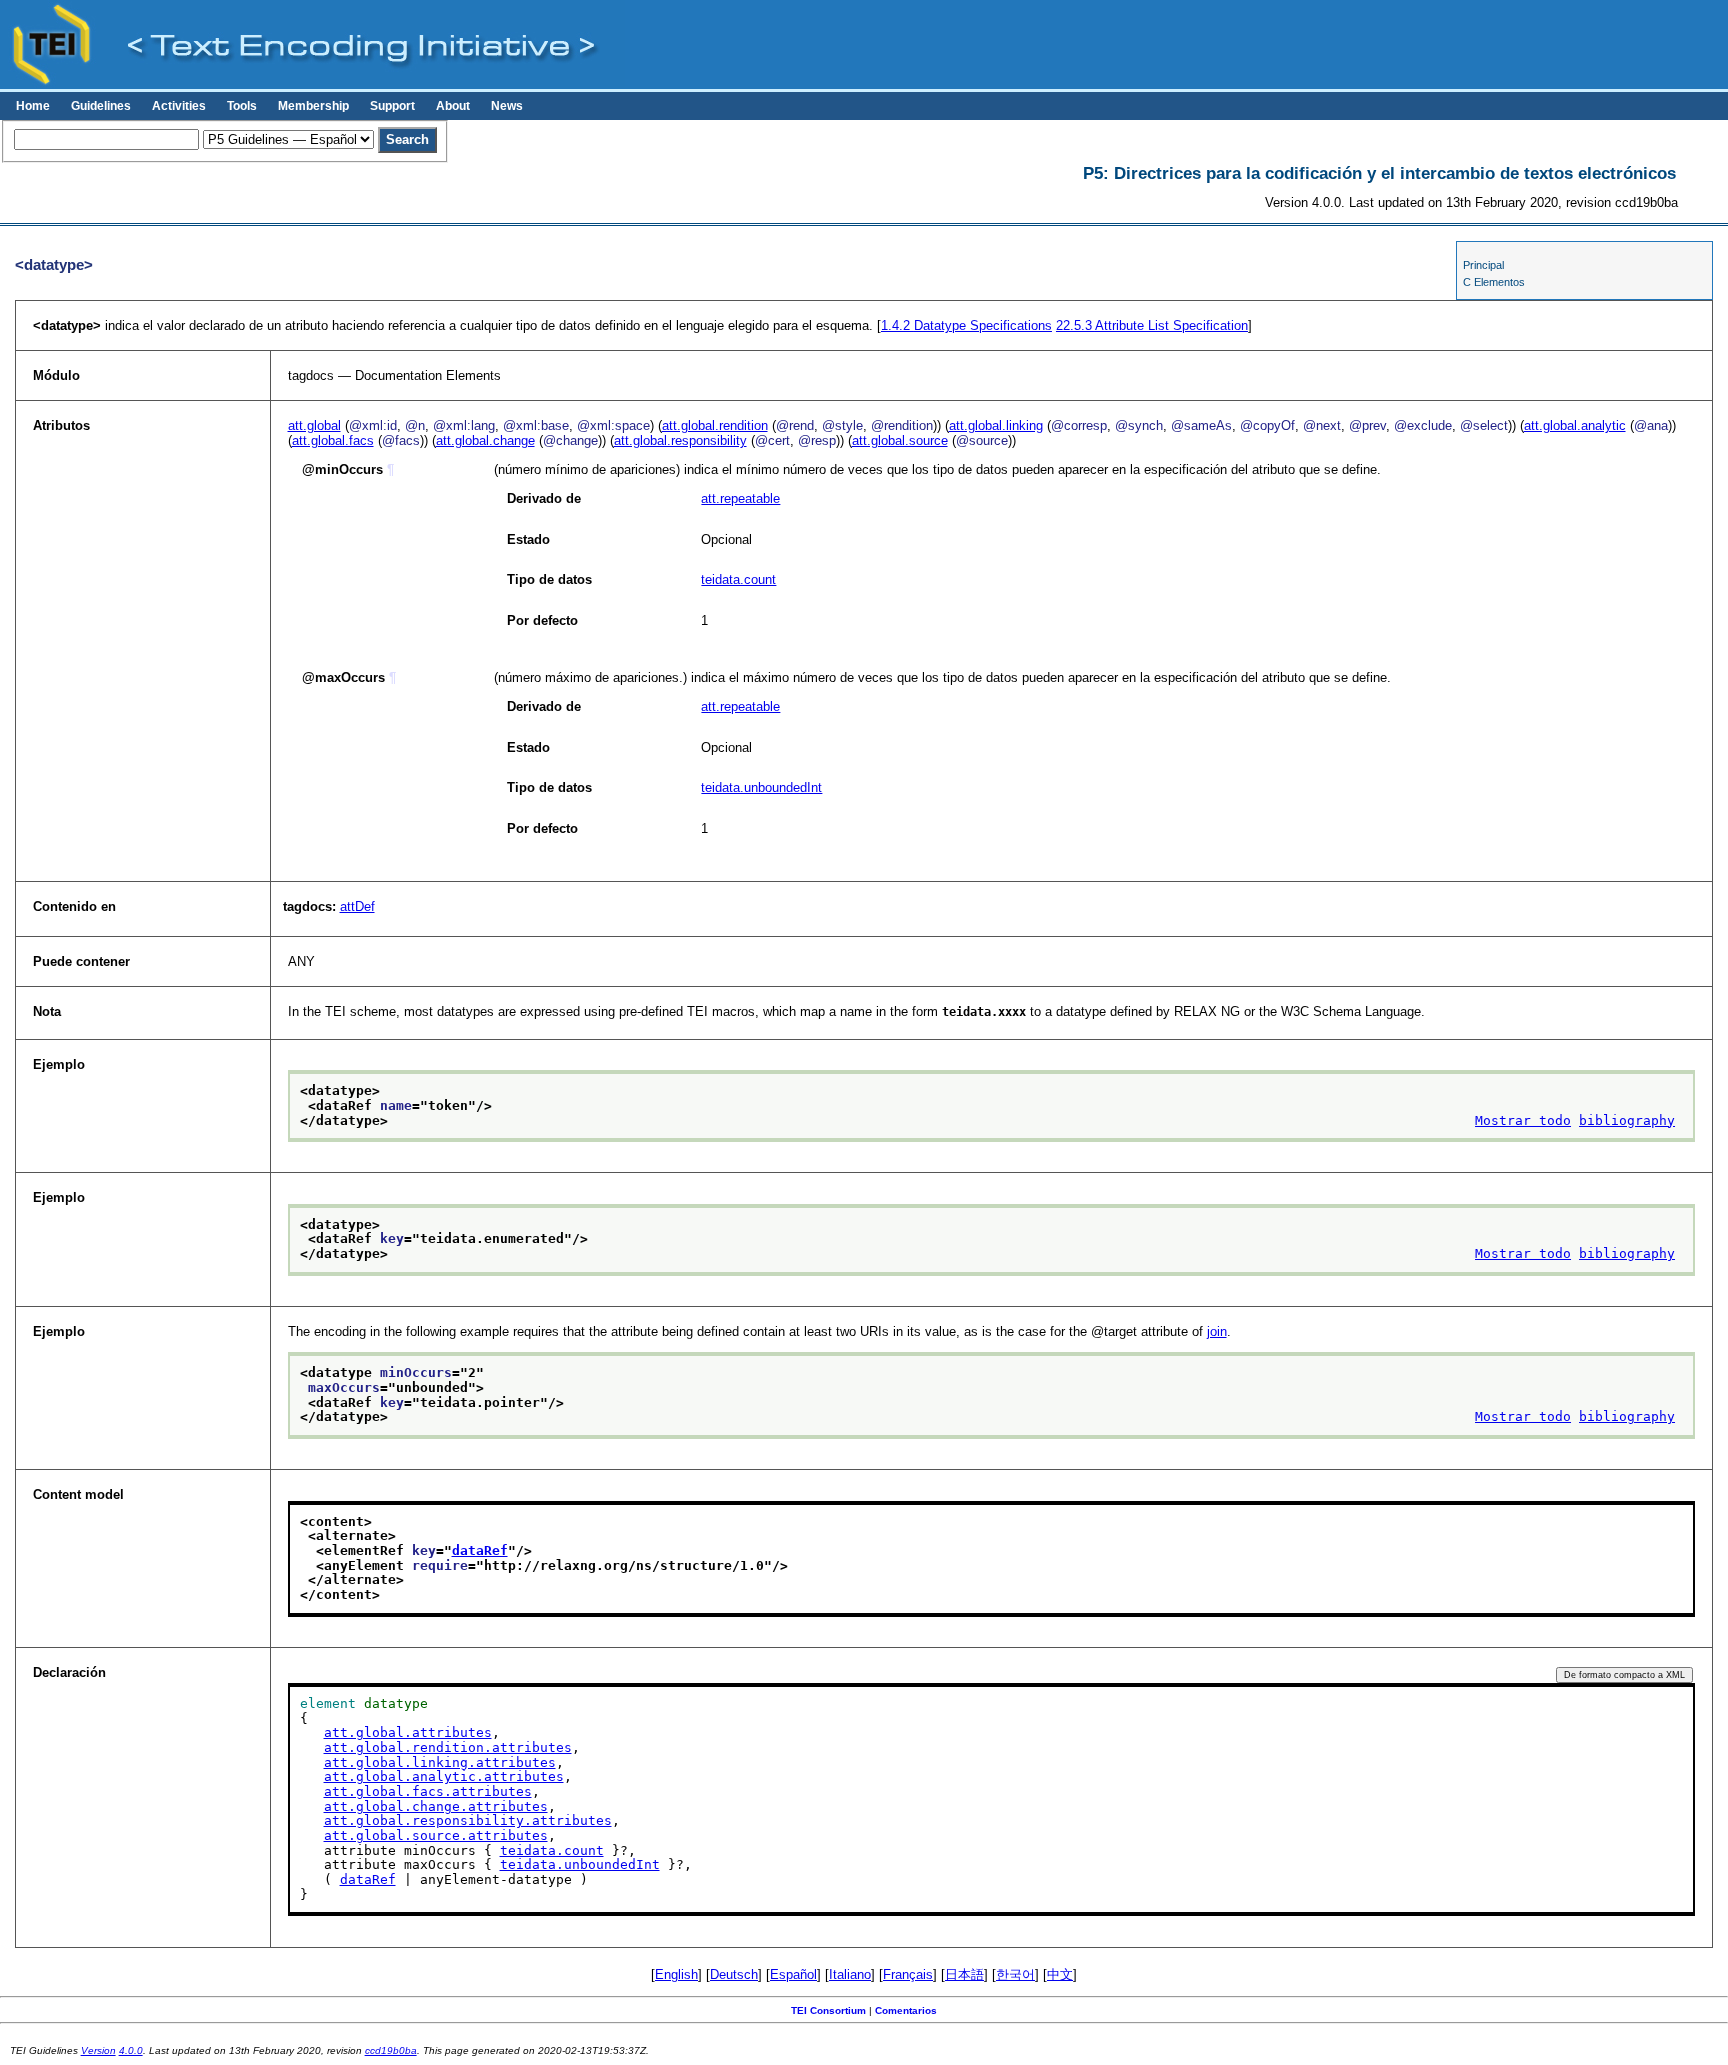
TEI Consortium (828, 2010)
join (1217, 1331)
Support (392, 106)
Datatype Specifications (966, 325)
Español (793, 1974)
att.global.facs (333, 440)
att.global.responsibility (680, 440)
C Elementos (1494, 282)
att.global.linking (996, 425)
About (453, 106)
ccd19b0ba (391, 2050)
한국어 (1015, 1974)
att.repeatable (740, 498)
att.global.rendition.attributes (448, 1747)
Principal (1483, 265)
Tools (242, 106)
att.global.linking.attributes (440, 1762)
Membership (313, 106)
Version (98, 2050)
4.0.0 (131, 2050)
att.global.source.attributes (436, 1835)
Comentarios (906, 2010)
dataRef (480, 1550)
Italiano (850, 1974)
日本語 (964, 1974)
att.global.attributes (408, 1732)
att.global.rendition (715, 425)
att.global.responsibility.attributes (468, 1820)
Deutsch (734, 1974)
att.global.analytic (1575, 425)
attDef (357, 906)
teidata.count (738, 579)
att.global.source (900, 440)
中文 (1060, 1974)
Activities (179, 106)
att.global (314, 425)
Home (33, 106)
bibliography (1627, 1120)
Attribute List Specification (1152, 325)
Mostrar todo (1523, 1120)
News (507, 106)
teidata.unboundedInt (761, 787)
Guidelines (101, 106)
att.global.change (485, 440)
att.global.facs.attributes (428, 1791)
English (676, 1974)
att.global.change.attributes (436, 1806)
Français (908, 1974)
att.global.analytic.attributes (444, 1776)
